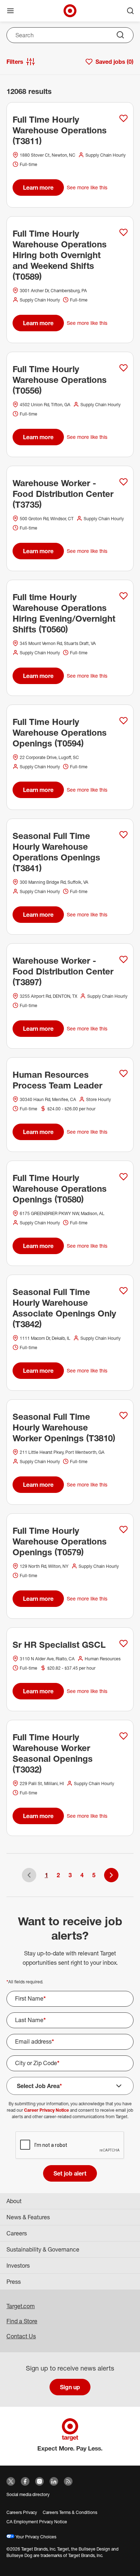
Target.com (21, 2306)
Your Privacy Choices (35, 2537)
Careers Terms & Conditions (70, 2512)
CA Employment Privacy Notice (37, 2522)
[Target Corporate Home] (70, 11)
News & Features (28, 2217)
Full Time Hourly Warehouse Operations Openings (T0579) (60, 1541)
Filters (15, 62)
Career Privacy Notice (46, 2110)
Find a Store (22, 2321)
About (14, 2201)
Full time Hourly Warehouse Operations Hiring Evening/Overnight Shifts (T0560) (64, 613)
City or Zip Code (37, 2063)
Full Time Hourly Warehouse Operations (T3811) (60, 130)
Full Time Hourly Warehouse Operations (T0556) (60, 380)
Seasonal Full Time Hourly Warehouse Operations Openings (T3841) (56, 852)
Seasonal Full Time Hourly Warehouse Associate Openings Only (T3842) (64, 1308)
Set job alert (70, 2173)
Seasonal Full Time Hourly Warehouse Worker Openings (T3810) (64, 1427)
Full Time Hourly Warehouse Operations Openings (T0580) (60, 1189)
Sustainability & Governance (43, 2249)
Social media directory (28, 2494)
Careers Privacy (22, 2512)
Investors (18, 2266)
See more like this (87, 187)
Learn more (38, 188)
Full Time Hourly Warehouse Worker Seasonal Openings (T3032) (53, 1753)
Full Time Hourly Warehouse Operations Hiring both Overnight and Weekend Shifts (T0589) (60, 255)
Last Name (31, 2020)
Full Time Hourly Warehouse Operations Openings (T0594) (60, 732)
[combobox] (70, 35)
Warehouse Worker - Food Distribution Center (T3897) (63, 971)
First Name (31, 1998)
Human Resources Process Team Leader (57, 1080)
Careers (17, 2233)
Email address (35, 2041)
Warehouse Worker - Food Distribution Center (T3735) (63, 494)
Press (14, 2282)
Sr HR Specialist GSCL (59, 1645)
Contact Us (21, 2336)
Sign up (70, 2387)
